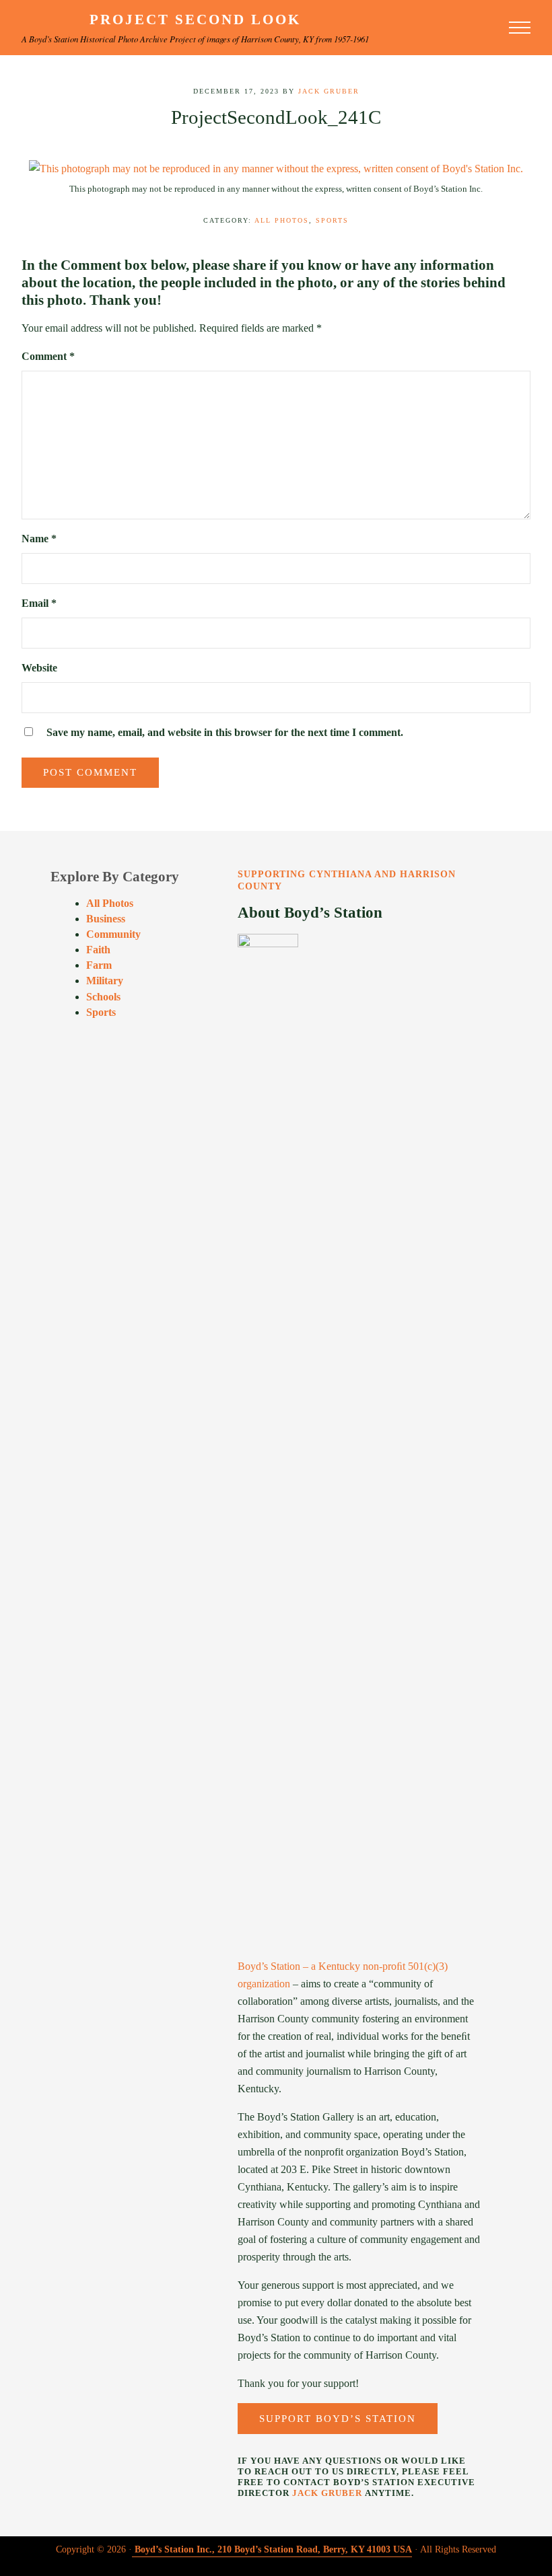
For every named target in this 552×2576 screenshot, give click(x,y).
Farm (99, 965)
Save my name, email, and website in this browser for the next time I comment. (225, 733)
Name (39, 539)
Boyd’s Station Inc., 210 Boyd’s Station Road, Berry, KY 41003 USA (273, 2549)
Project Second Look (195, 20)
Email (39, 603)
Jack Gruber (327, 2493)
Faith (98, 950)
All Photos (282, 220)
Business (106, 919)
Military (105, 981)
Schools (103, 997)
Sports (332, 220)
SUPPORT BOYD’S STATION (338, 2419)
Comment (48, 357)
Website (39, 668)
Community (113, 934)
